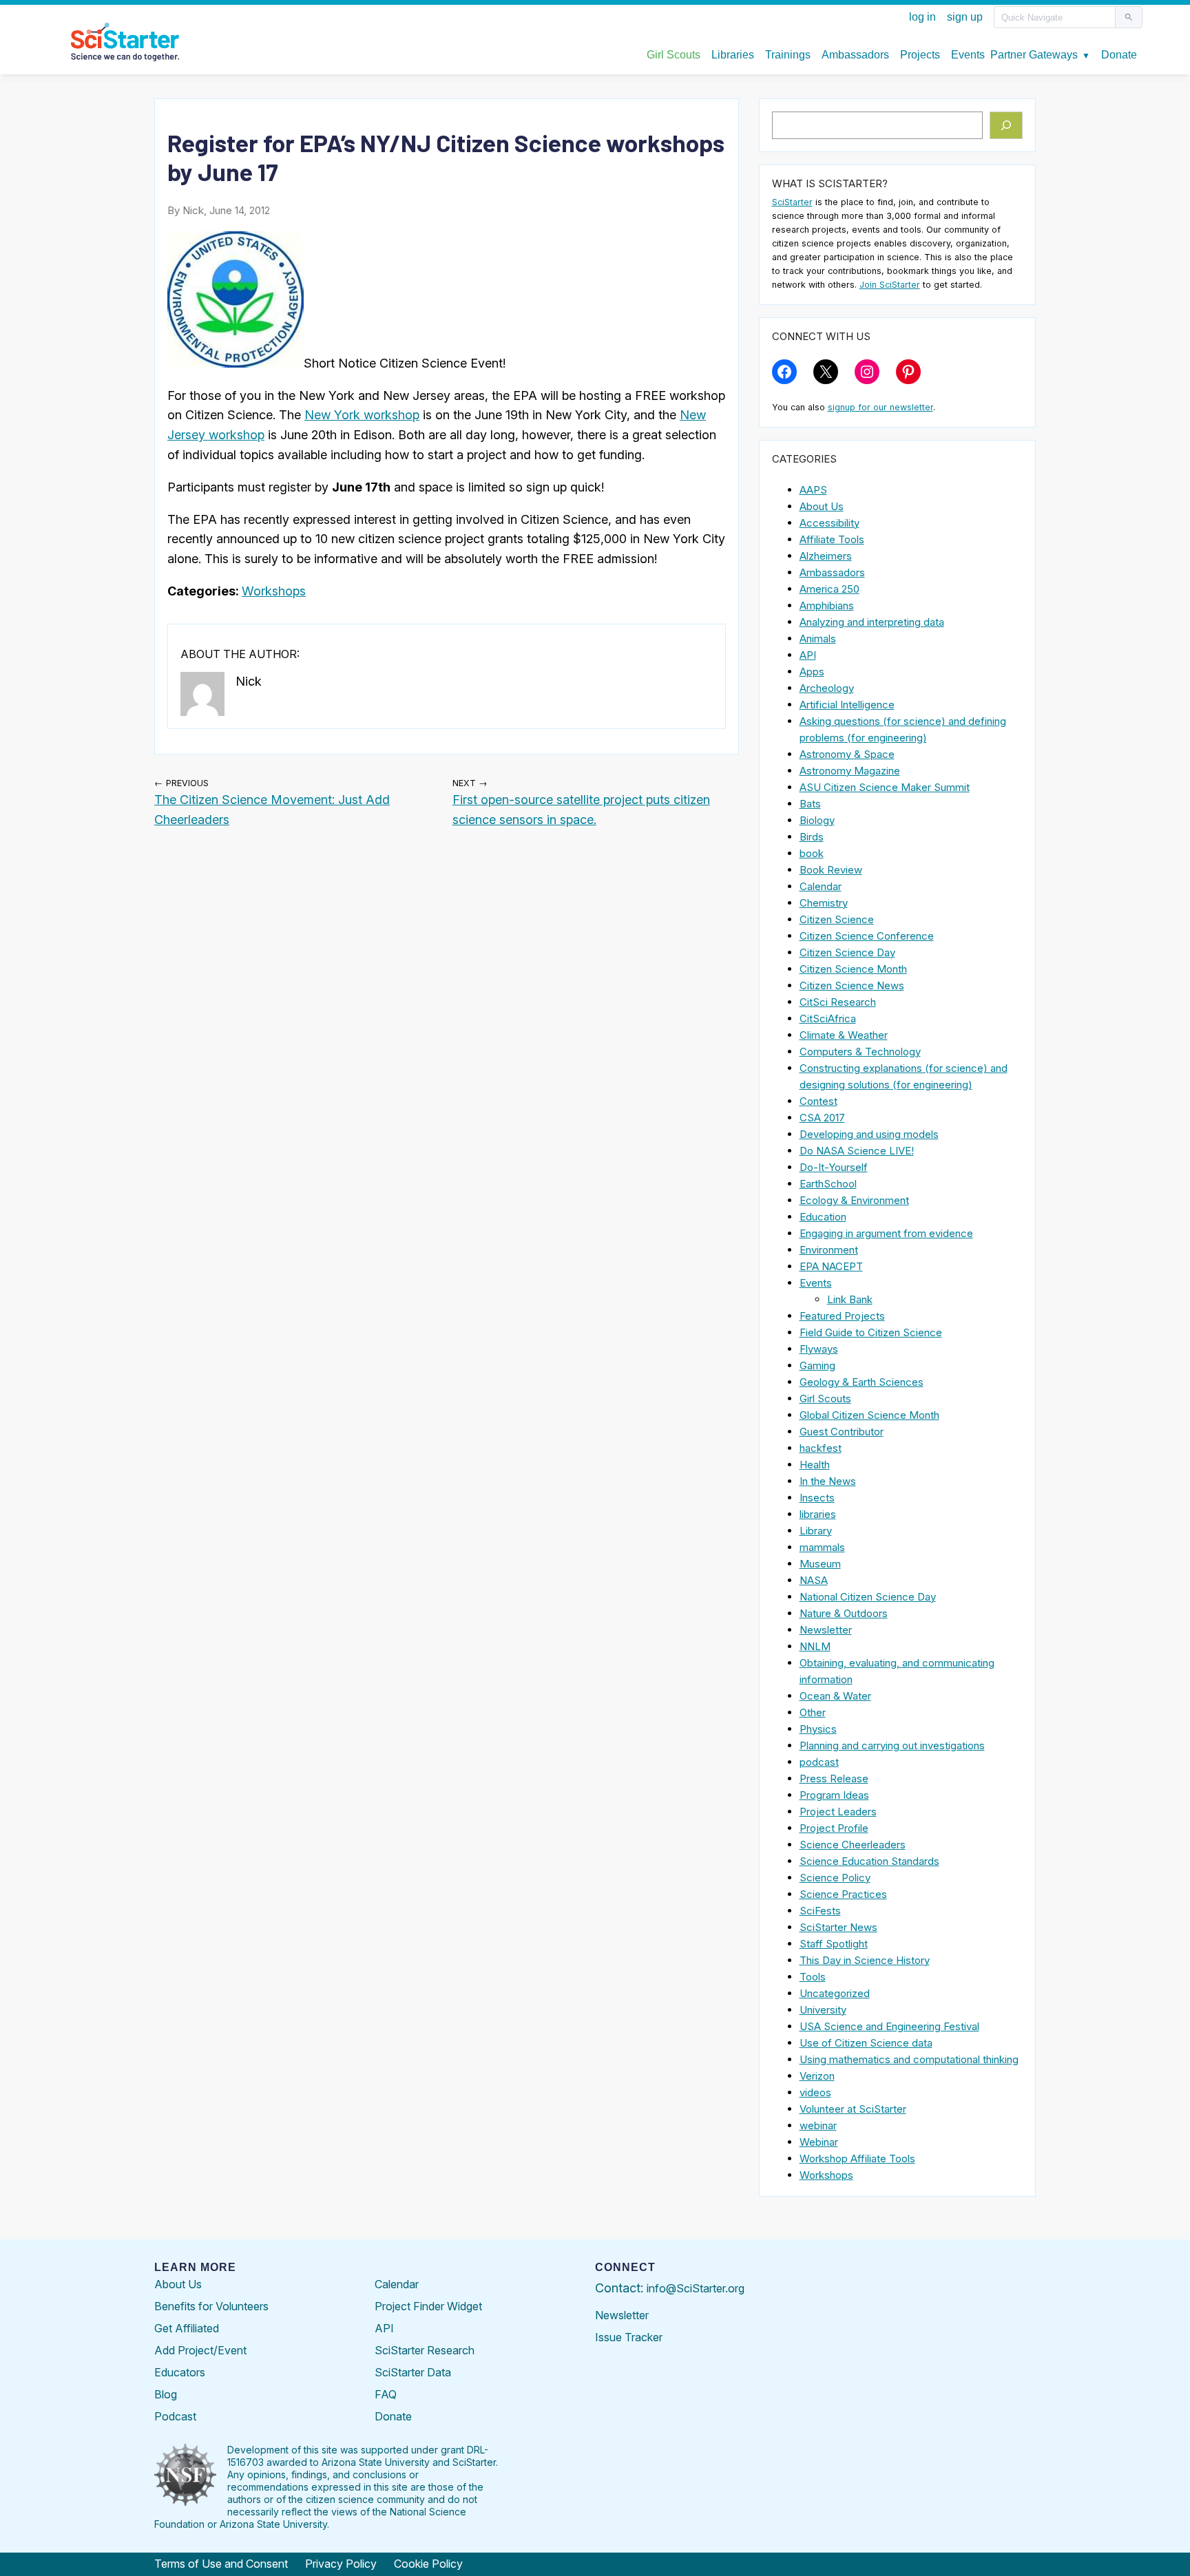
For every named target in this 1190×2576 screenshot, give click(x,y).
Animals (818, 638)
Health (815, 1465)
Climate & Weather (844, 1035)
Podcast (175, 2416)
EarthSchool (828, 1184)
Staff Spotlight (834, 1944)
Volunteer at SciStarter (853, 2109)
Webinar (819, 2142)
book (812, 853)
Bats (810, 804)
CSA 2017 (822, 1118)
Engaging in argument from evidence (886, 1233)
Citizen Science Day (847, 952)
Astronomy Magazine (850, 771)
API (808, 655)
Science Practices (843, 1894)
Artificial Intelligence (847, 705)
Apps (812, 672)
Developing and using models (869, 1134)
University (823, 2010)
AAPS (813, 490)
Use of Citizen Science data (866, 2043)
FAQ (386, 2394)
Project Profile (834, 1828)
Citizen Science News (852, 985)
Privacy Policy (341, 2564)
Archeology (827, 688)
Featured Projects (842, 1316)
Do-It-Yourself (834, 1167)
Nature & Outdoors (844, 1613)
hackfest (821, 1448)
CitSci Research (838, 1002)
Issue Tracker (629, 2337)
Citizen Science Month (853, 969)
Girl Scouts (825, 1398)
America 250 (829, 589)
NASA (814, 1580)
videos (815, 2092)
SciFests (820, 1911)
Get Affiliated (187, 2328)
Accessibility (829, 523)
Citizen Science (837, 919)
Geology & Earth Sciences (862, 1382)
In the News (828, 1481)
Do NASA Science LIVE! (857, 1151)
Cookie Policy (428, 2564)
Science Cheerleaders (853, 1845)
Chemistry (824, 903)
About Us (822, 506)
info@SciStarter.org (696, 2288)
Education (823, 1217)
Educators (180, 2372)
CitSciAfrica (828, 1018)
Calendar (821, 886)
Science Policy (835, 1878)
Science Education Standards (869, 1861)
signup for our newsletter (880, 407)
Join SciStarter (890, 285)
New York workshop (362, 415)
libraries (818, 1514)
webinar (818, 2125)
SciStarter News (838, 1927)
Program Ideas (834, 1795)
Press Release (834, 1778)
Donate (393, 2416)
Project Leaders (838, 1812)
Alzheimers (826, 556)
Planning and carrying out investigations (892, 1745)
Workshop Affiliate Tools (857, 2158)
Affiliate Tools (832, 539)
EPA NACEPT (831, 1266)
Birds (812, 837)
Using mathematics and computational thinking (909, 2059)
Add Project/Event (200, 2350)
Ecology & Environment (854, 1200)
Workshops (274, 591)
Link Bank (850, 1299)
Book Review (831, 870)
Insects (817, 1498)
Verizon (817, 2076)
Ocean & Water (835, 1696)
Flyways (819, 1349)
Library (816, 1531)
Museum (820, 1564)
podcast (819, 1762)
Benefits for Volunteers (211, 2306)
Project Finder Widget (428, 2306)
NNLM (815, 1646)
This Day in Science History (865, 1960)
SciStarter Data (413, 2372)
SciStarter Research (425, 2350)
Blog (166, 2394)
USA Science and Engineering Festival (889, 2026)
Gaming (817, 1365)
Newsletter (826, 1630)
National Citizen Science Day (868, 1597)
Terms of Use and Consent (221, 2564)
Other (813, 1712)
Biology (817, 820)
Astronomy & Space (847, 754)
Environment (829, 1250)
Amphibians (827, 605)
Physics (818, 1729)
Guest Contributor (842, 1432)
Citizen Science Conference (867, 936)
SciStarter (792, 202)
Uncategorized (835, 1993)
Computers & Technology (860, 1052)
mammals (822, 1547)
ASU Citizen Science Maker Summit (885, 787)
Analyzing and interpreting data (872, 622)
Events (816, 1283)
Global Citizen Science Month (869, 1415)
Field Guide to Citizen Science (871, 1332)
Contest (818, 1101)
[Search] (1006, 125)
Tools (813, 1977)
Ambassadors (832, 572)
